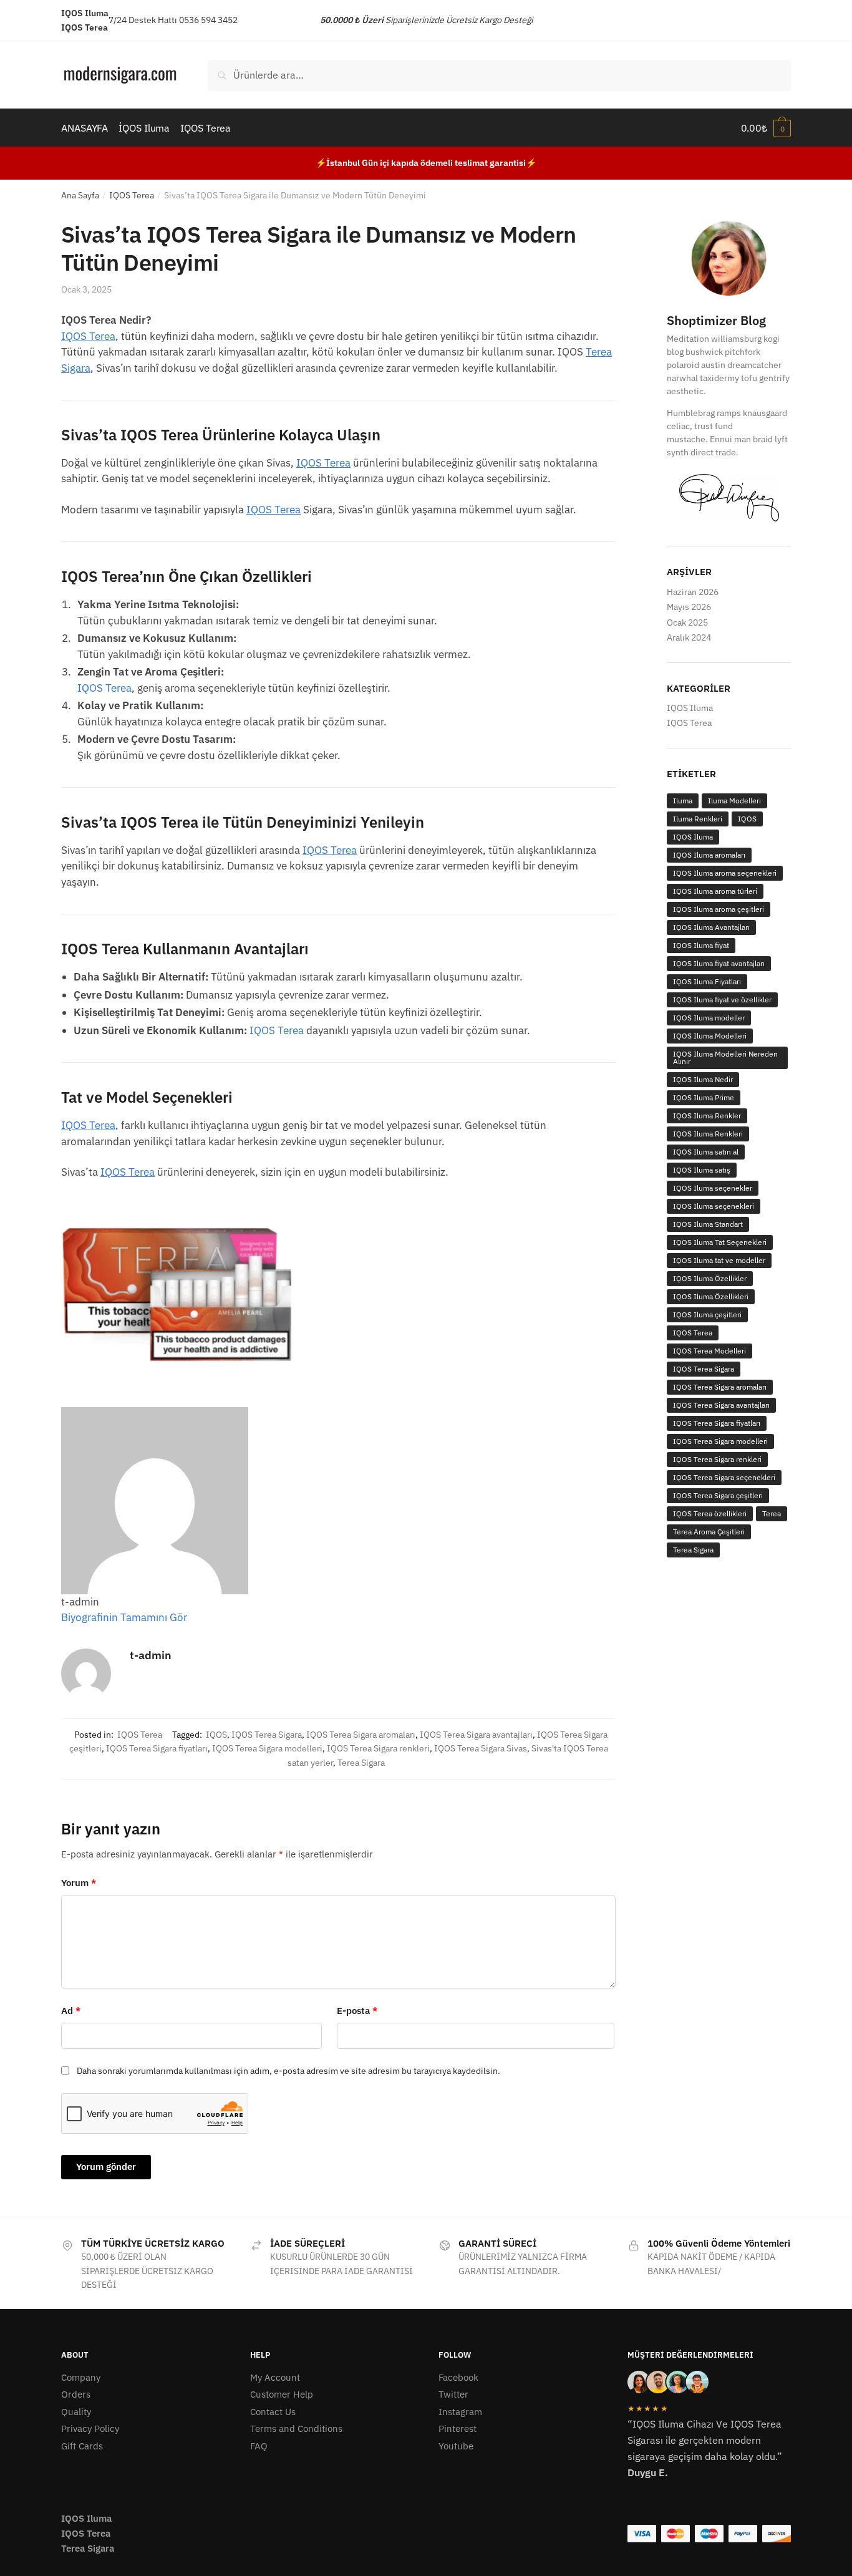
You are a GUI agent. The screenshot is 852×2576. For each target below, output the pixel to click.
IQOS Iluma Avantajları (711, 927)
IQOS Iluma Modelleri (710, 1036)
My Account (275, 2377)
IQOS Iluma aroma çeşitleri (719, 909)
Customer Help (282, 2394)
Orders (76, 2394)
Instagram (460, 2412)
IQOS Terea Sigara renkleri (378, 1748)
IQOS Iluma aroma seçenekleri (725, 873)
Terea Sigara (361, 1763)
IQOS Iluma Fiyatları (707, 981)
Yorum (79, 1883)
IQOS (216, 1735)
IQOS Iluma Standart (708, 1224)
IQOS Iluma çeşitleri (707, 1315)
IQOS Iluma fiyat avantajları (719, 963)
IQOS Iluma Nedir (703, 1079)
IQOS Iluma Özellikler (710, 1278)
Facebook (458, 2377)
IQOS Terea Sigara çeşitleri (718, 1495)
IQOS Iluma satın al (706, 1152)
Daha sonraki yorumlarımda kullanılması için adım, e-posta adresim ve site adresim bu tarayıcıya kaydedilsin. (288, 2071)
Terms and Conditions (296, 2428)
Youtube (456, 2446)
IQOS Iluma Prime (704, 1097)
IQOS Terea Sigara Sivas (481, 1748)
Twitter (453, 2394)
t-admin (151, 1655)
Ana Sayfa (80, 195)
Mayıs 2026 (689, 607)
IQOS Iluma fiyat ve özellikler (722, 1000)
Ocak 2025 (687, 622)
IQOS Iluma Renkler (707, 1116)
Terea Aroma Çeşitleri (709, 1532)
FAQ (259, 2446)
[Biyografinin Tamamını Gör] (193, 1617)
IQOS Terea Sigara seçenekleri (724, 1477)
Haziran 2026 (693, 592)
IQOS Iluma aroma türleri (715, 891)
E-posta (357, 2011)
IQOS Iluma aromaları (709, 855)
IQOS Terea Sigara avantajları (476, 1735)
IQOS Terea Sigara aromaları (361, 1735)
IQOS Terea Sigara (267, 1735)
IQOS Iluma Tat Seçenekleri (720, 1242)
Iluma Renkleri (698, 819)
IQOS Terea (132, 195)
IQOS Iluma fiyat (701, 945)
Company (81, 2377)
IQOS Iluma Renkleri (708, 1134)
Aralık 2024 (689, 637)
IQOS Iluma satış (702, 1170)
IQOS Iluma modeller (709, 1018)
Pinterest (457, 2428)
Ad (71, 2011)
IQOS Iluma (690, 708)
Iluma (683, 801)
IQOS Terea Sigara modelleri (267, 1748)
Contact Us (273, 2412)
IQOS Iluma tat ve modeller (719, 1260)
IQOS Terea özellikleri (710, 1513)
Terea (772, 1513)
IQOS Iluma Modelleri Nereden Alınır (725, 1058)
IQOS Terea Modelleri (709, 1351)
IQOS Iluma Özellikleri (711, 1296)
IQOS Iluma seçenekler (713, 1188)
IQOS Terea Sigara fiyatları (157, 1748)
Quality (76, 2412)
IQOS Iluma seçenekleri (714, 1206)
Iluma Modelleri (734, 801)
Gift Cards (82, 2446)
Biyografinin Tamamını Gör (124, 1617)
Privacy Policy (90, 2428)
